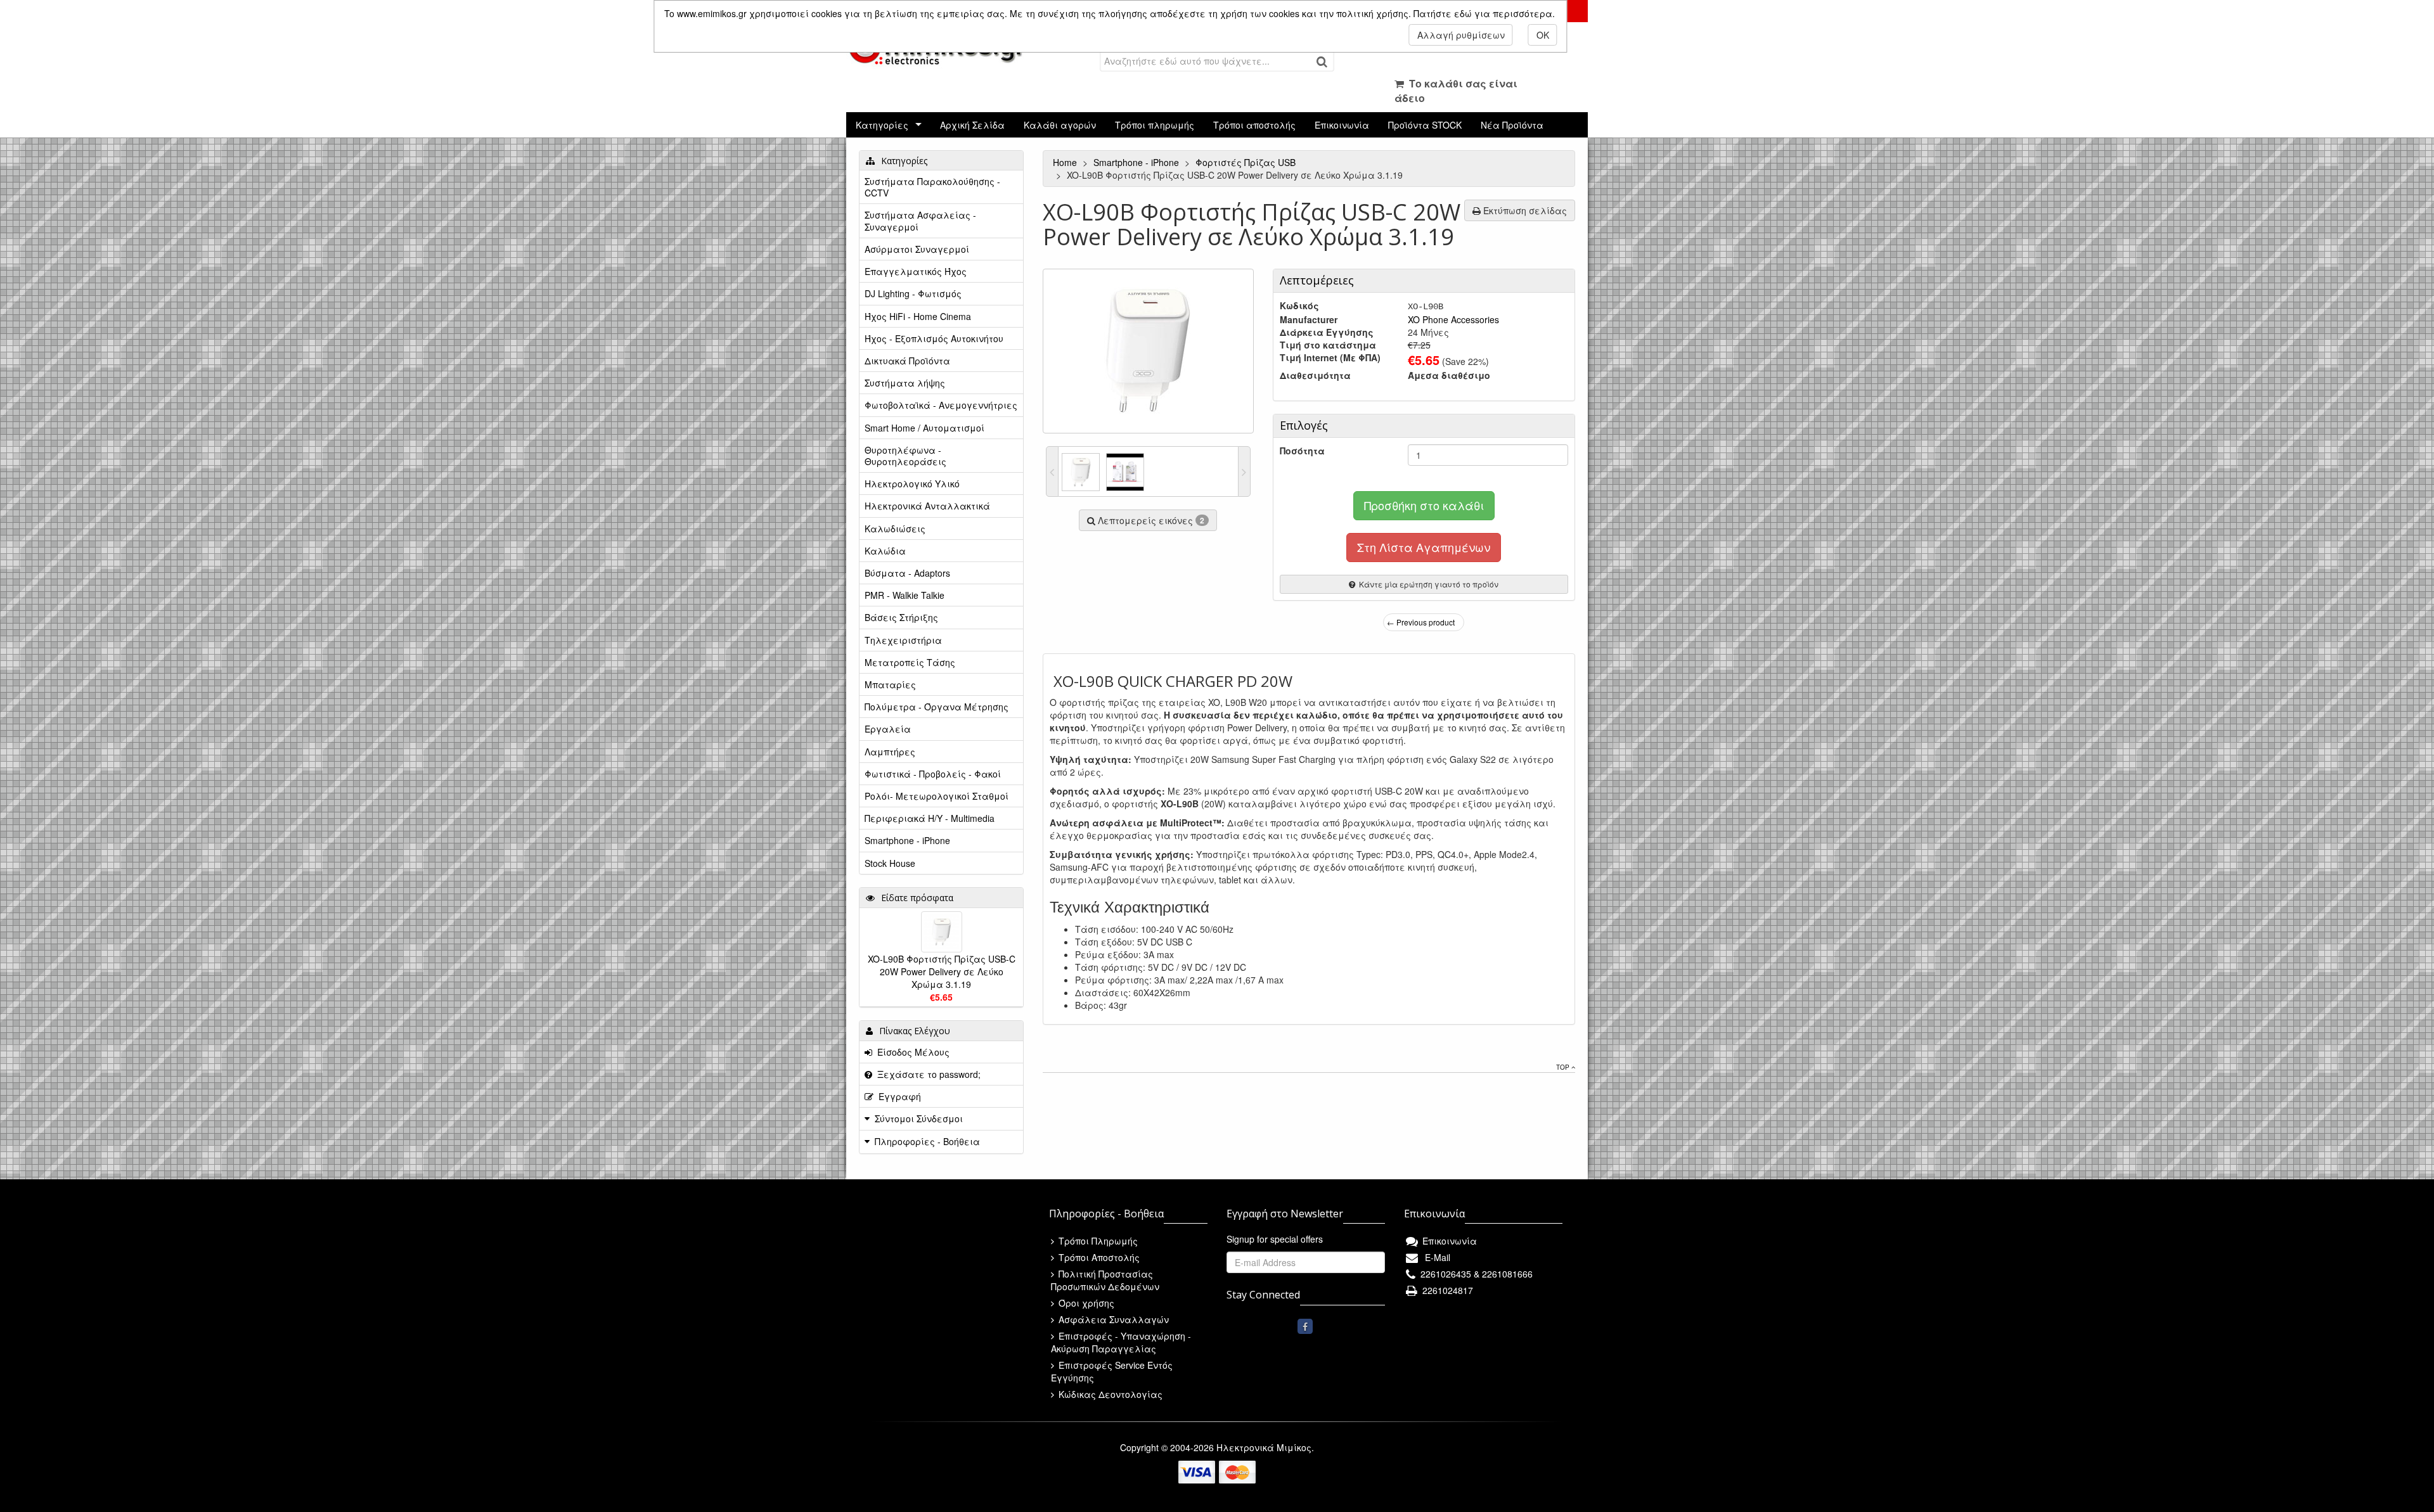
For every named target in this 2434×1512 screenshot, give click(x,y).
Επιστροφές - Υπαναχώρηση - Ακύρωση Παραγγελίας (1121, 1342)
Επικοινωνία (1342, 125)
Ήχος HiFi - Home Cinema (918, 316)
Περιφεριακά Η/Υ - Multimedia (930, 818)
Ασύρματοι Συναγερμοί (917, 249)
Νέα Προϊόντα (1512, 125)
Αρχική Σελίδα (972, 125)
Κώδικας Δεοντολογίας (1109, 1394)
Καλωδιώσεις (895, 529)
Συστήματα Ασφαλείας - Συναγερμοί (920, 221)
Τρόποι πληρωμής (1155, 125)
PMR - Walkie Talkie (905, 595)
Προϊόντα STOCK (1425, 125)
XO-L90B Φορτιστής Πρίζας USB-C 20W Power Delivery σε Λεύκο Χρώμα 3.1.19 (942, 971)
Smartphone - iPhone (1137, 162)
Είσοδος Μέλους (911, 1052)
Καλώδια (885, 551)
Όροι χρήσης (1085, 1303)
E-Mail (1435, 1257)
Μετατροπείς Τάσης (910, 662)
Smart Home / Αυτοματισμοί (924, 428)
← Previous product (1421, 622)
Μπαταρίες (890, 684)
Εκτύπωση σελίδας (1524, 210)
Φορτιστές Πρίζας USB (1247, 162)
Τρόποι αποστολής (1254, 125)
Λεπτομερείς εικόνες (1150, 520)
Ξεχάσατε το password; (926, 1074)
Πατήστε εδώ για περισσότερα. (1484, 13)
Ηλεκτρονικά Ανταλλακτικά (927, 506)
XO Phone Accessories (1453, 319)
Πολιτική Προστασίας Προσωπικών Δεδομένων (1105, 1280)
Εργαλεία (888, 729)
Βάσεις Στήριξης (901, 617)
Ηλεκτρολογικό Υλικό (912, 484)
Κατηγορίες (882, 125)
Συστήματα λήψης (905, 383)
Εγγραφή (897, 1096)
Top (1564, 1067)
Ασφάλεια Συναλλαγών (1112, 1319)
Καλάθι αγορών (1060, 125)
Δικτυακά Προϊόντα (907, 361)
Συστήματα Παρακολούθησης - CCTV (932, 187)
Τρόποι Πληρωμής (1097, 1241)
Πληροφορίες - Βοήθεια (927, 1141)
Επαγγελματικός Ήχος (916, 271)
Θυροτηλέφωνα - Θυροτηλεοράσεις (905, 456)
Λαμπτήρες (890, 752)
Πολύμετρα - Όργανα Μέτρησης (937, 707)
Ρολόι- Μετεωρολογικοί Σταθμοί (937, 796)
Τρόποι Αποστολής (1098, 1257)
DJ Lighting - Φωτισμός (913, 293)
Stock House (890, 863)
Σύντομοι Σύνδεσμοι (919, 1118)
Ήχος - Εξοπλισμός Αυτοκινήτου (934, 338)
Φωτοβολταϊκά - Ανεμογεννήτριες (941, 405)
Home (1066, 162)
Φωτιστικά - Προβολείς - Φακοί (933, 774)
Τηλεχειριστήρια (903, 640)
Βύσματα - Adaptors (907, 573)
